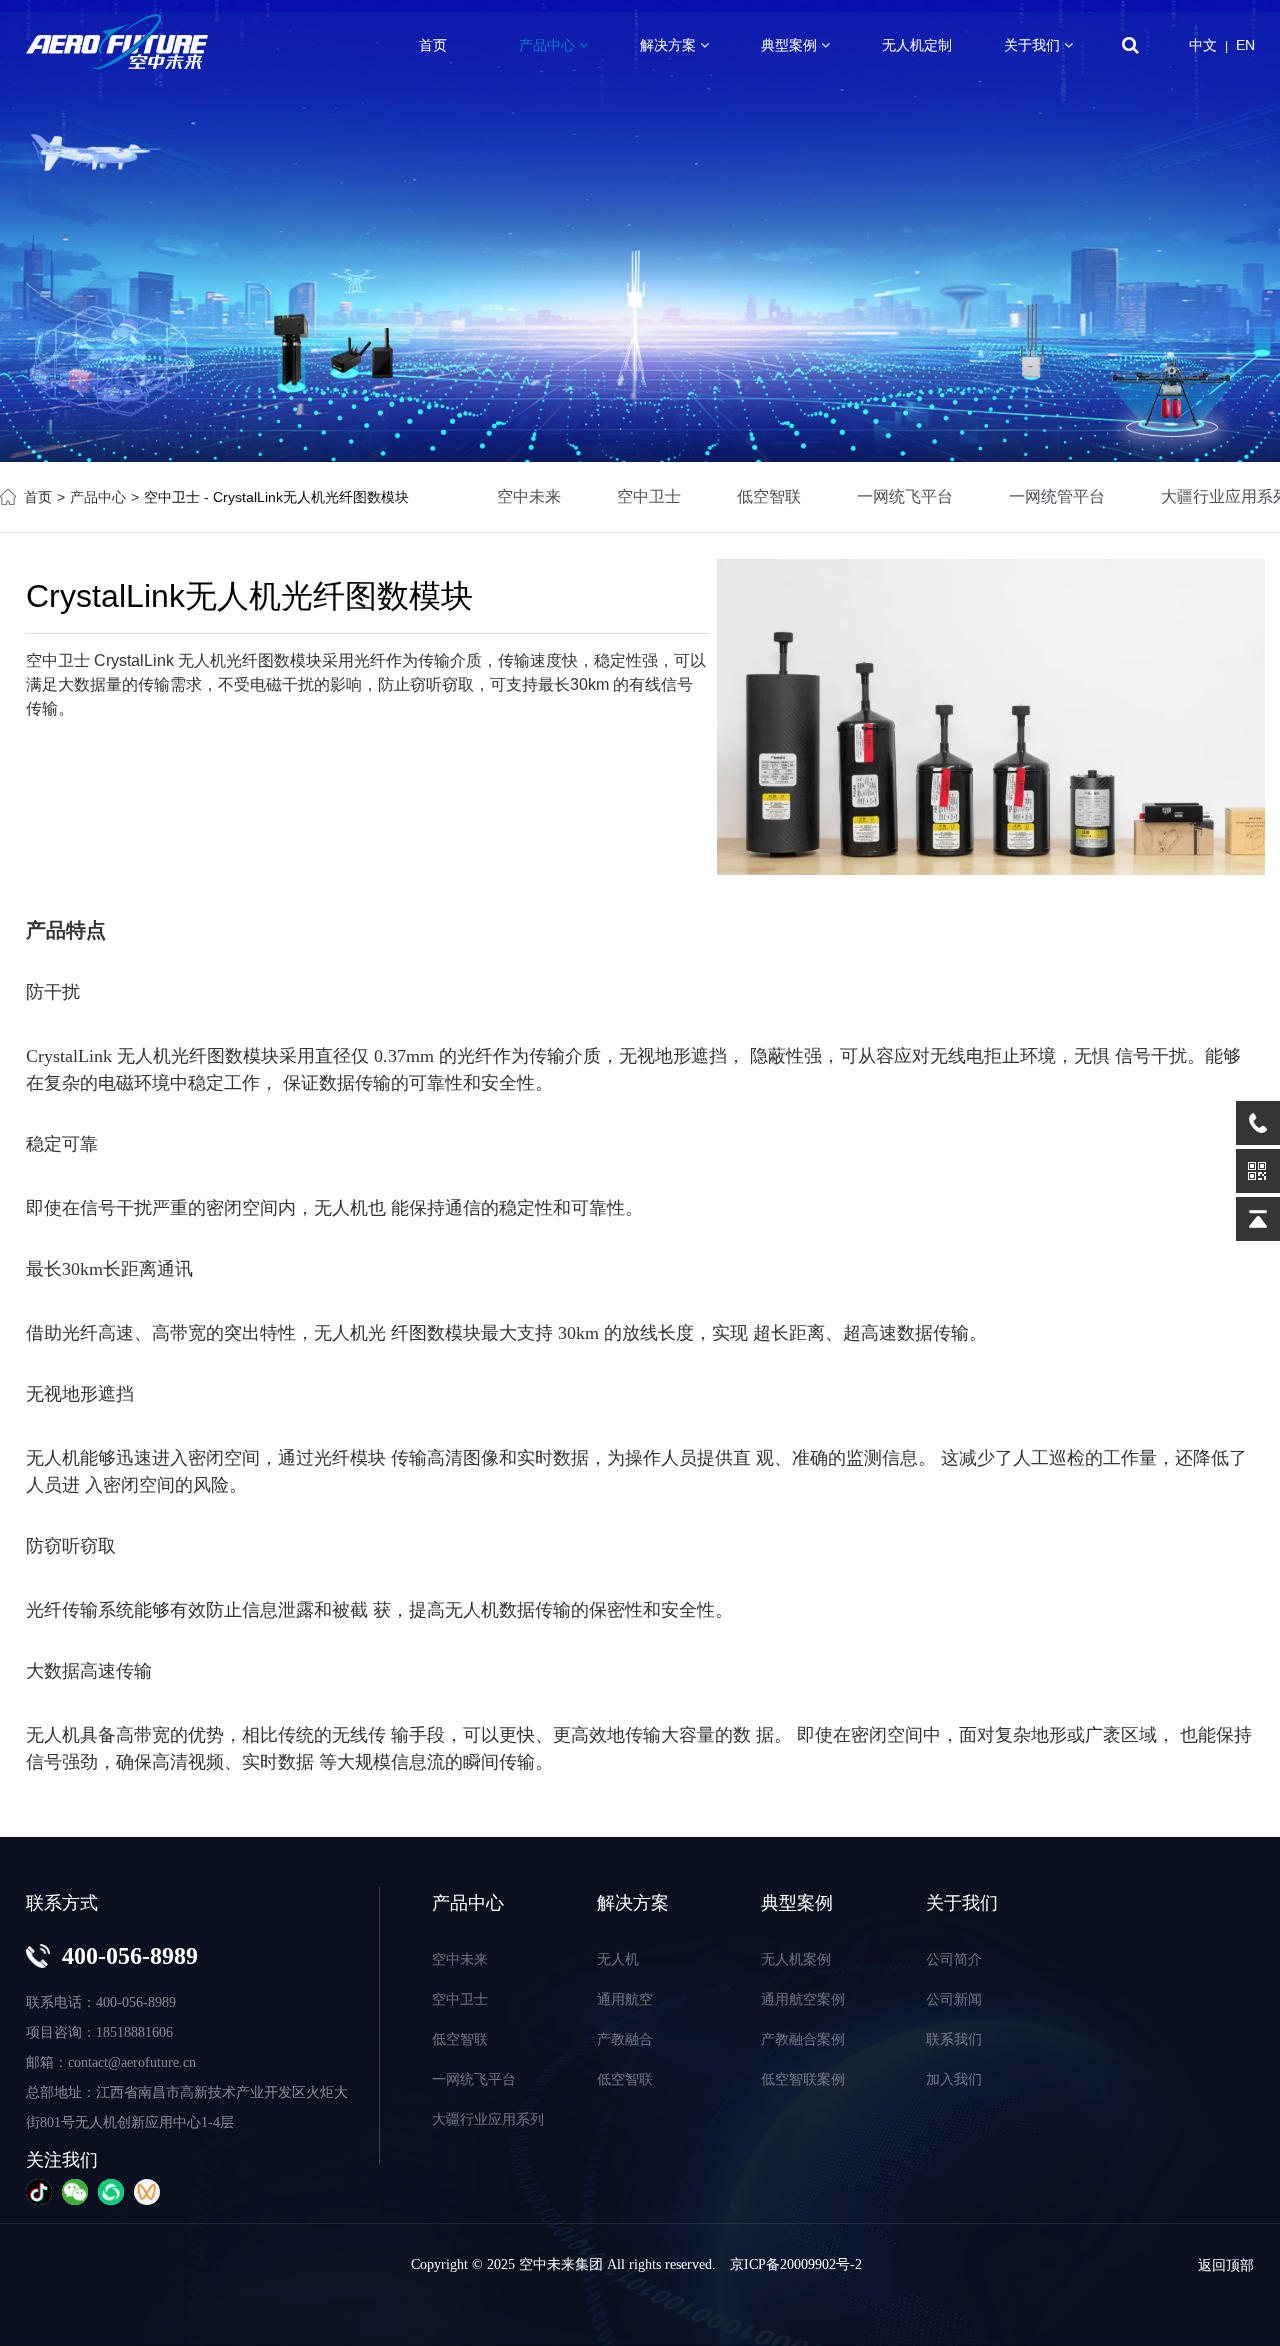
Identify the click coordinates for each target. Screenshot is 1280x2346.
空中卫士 (649, 496)
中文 (1203, 45)
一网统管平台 (1057, 496)
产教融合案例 (803, 2039)
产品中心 (549, 45)
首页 (433, 45)
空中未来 (529, 496)
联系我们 (954, 2039)
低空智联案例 (803, 2079)
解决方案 (670, 45)
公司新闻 (954, 1999)
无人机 (144, 1056)
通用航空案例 (803, 1999)
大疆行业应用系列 (488, 2119)
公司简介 (954, 1959)
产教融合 (625, 2039)
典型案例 (791, 45)
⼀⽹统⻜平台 (905, 496)
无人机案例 (796, 1959)
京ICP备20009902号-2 (796, 2264)
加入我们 (954, 2079)
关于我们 (1034, 45)
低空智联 (769, 496)
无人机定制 (917, 45)
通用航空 (625, 1999)
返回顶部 (1226, 2265)
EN (1245, 45)
